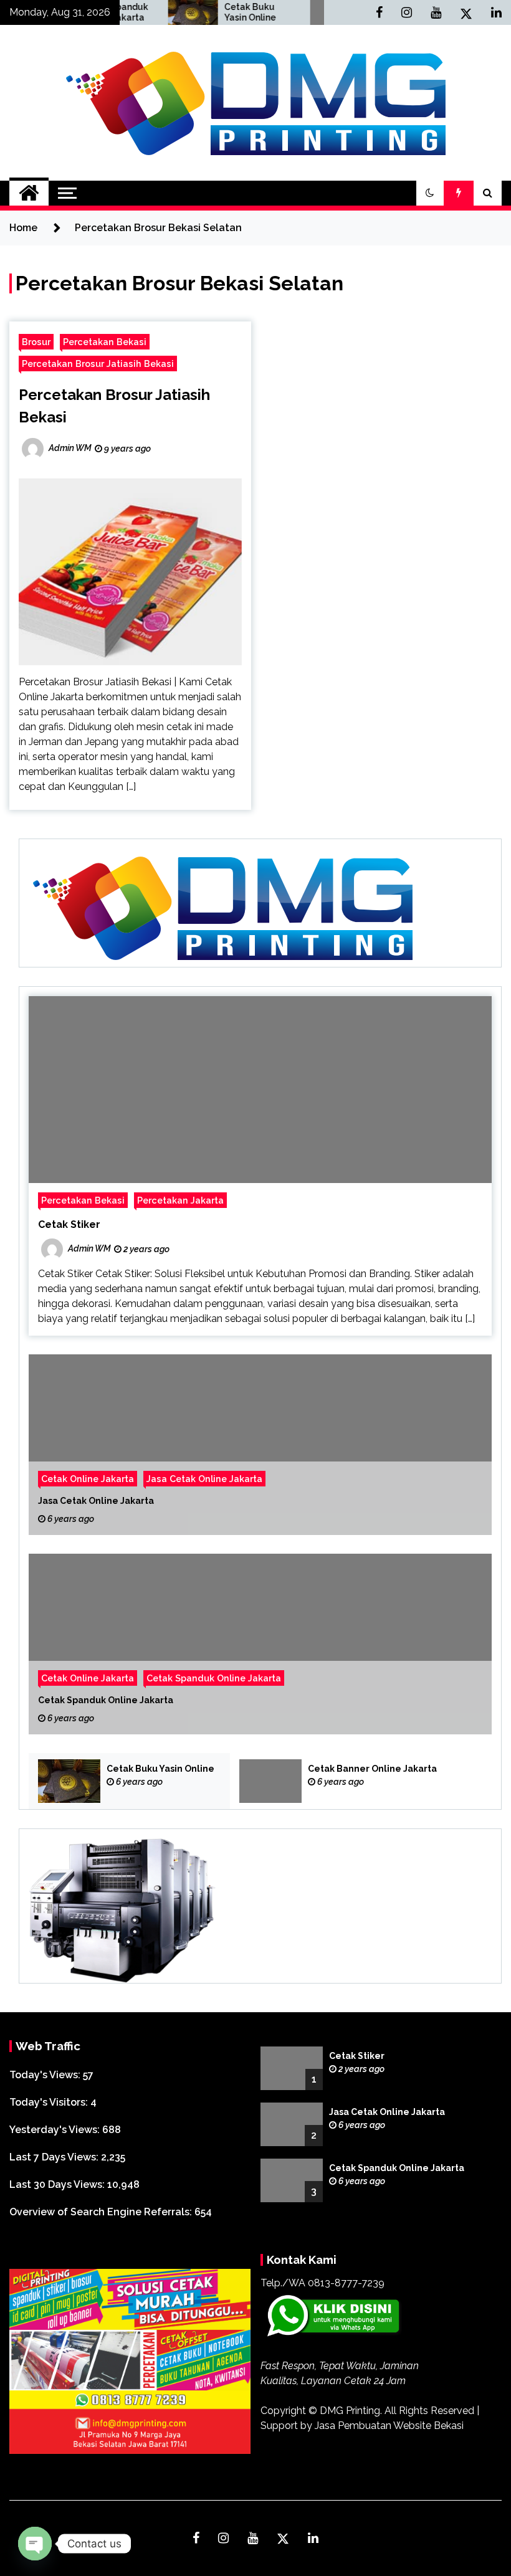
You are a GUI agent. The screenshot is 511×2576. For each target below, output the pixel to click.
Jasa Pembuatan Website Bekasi (389, 2426)
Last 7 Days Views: (55, 2157)
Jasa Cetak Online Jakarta (204, 1479)
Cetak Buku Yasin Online (207, 12)
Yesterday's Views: (56, 2130)
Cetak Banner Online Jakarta (372, 1769)
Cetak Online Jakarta (88, 1479)
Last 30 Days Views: (58, 2184)
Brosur (36, 342)
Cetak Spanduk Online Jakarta (214, 1678)
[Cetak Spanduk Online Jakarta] (260, 1644)
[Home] (29, 193)
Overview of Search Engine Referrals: (102, 2212)
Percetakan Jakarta (180, 1200)
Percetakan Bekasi (105, 342)
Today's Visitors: (50, 2102)
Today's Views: (46, 2075)
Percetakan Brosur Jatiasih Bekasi (98, 364)
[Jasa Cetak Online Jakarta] (260, 1445)
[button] (430, 193)
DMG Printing (350, 2411)
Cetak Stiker (69, 1224)
